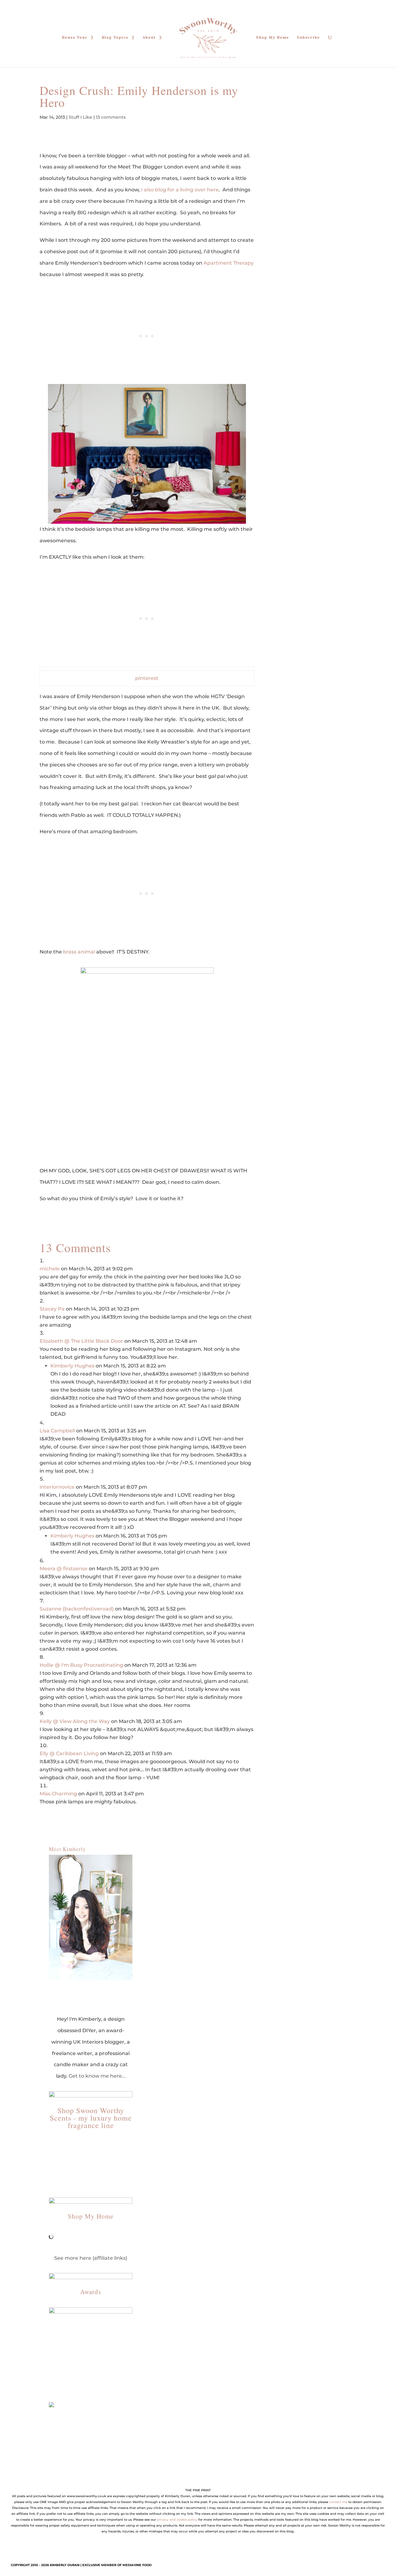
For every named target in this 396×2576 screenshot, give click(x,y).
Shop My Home (273, 38)
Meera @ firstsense (64, 1569)
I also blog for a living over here (180, 190)
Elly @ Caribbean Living (69, 1753)
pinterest (147, 678)
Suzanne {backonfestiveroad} (77, 1609)
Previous (57, 2348)
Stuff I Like (80, 117)
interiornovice (57, 1487)
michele (50, 1269)
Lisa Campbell (57, 1431)
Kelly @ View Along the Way (75, 1721)
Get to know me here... (97, 2076)
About (149, 38)
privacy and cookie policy (177, 2520)
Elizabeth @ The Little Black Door (81, 1341)
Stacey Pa (52, 1309)
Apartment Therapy (229, 263)
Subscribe (308, 38)
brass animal (79, 952)
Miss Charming (58, 1794)
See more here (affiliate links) (91, 2258)
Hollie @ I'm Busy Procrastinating (81, 1665)
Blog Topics (115, 38)
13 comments (111, 117)
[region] (91, 2349)
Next (125, 2348)
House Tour (75, 38)
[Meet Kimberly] (91, 1917)
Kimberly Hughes (72, 1366)
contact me (338, 2502)
